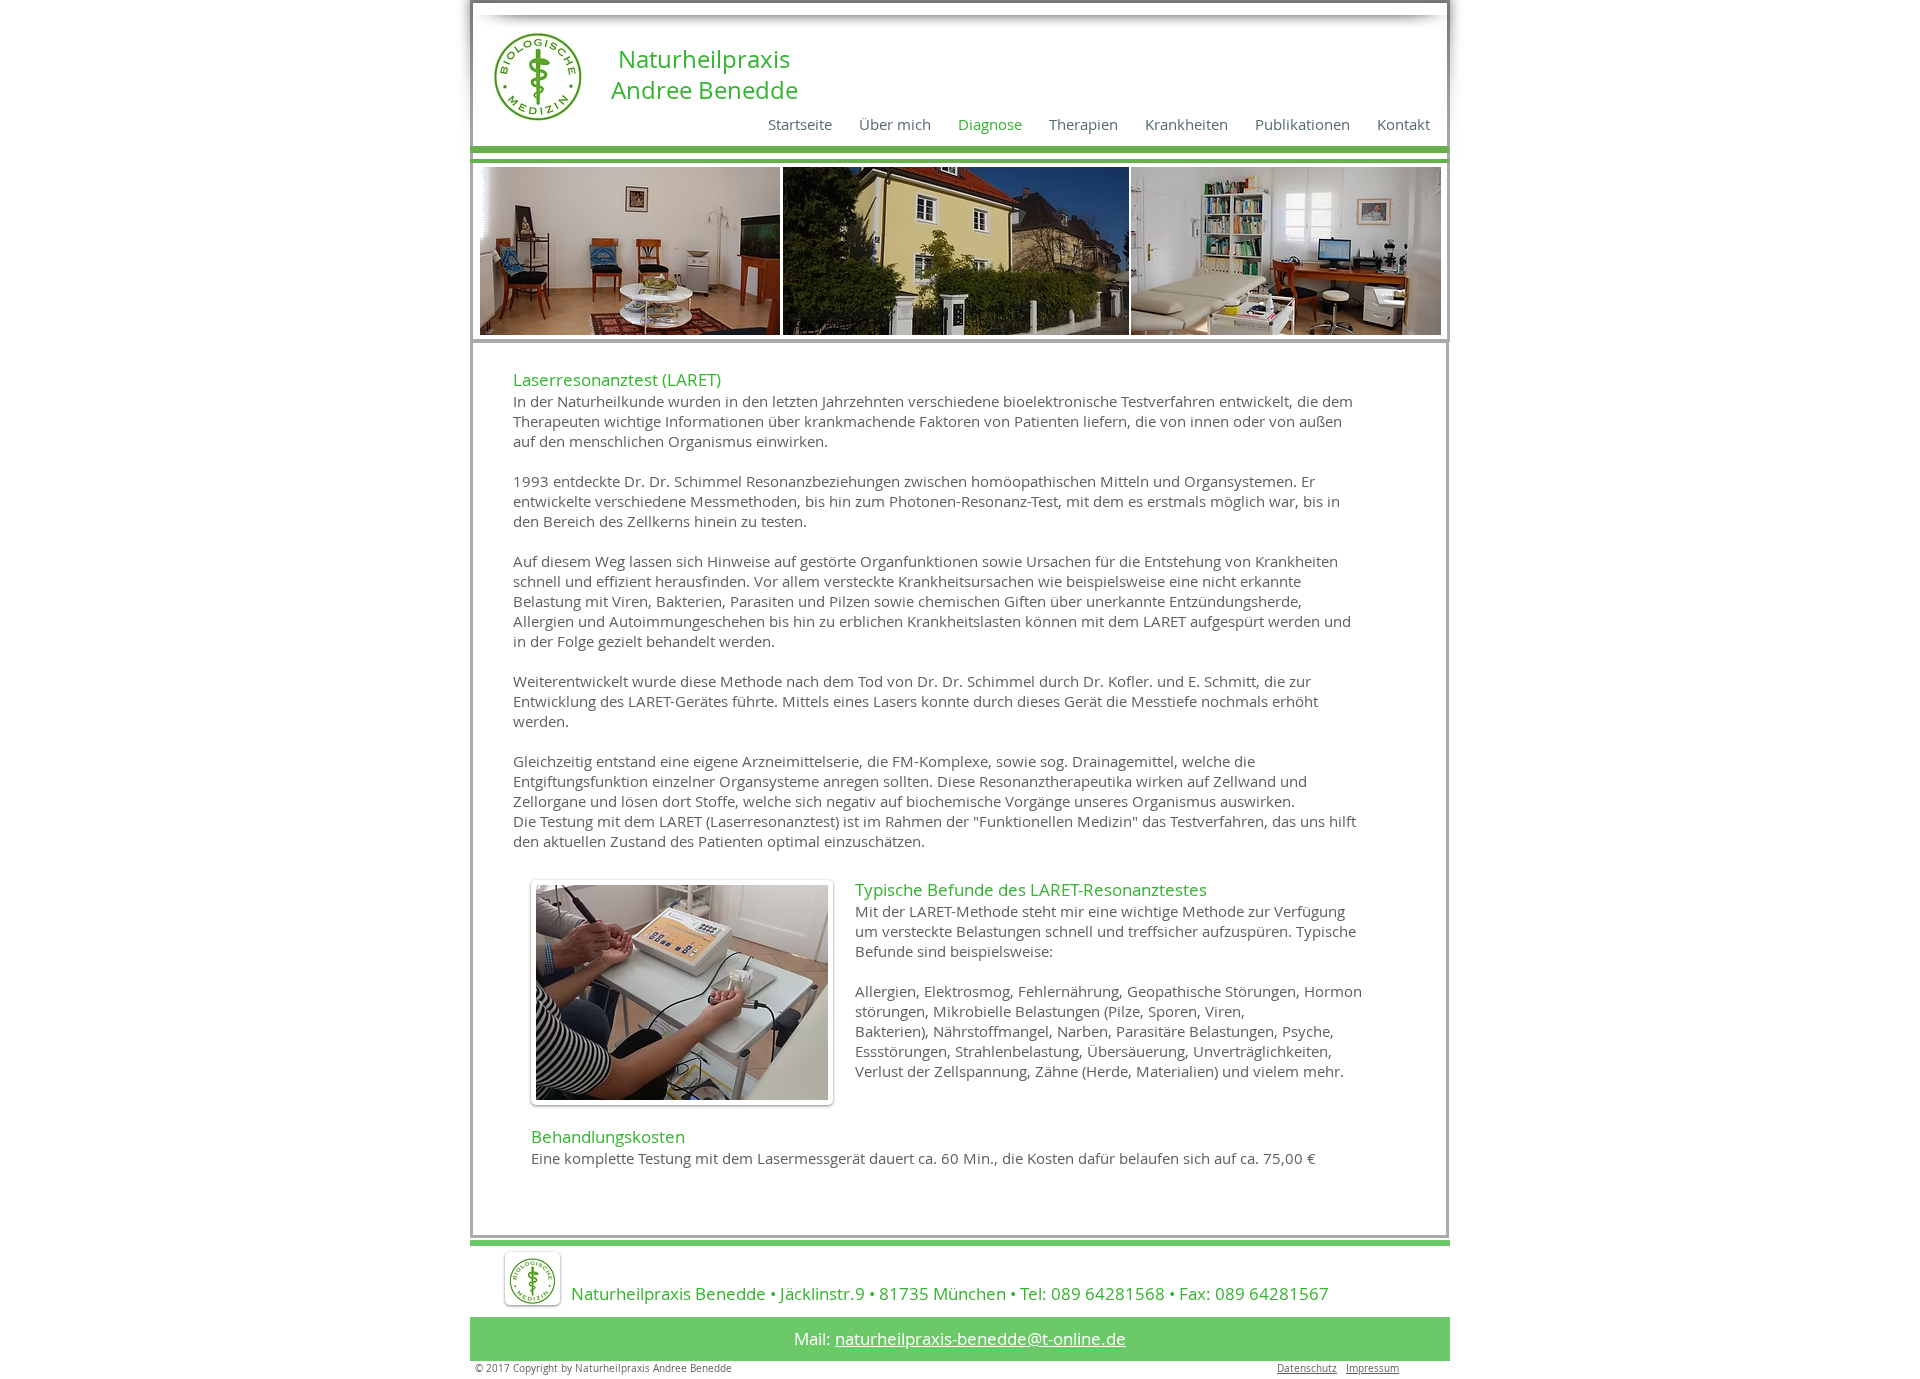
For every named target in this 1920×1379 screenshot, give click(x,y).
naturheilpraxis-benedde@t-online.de (980, 1338)
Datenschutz (1307, 1368)
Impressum (1372, 1368)
